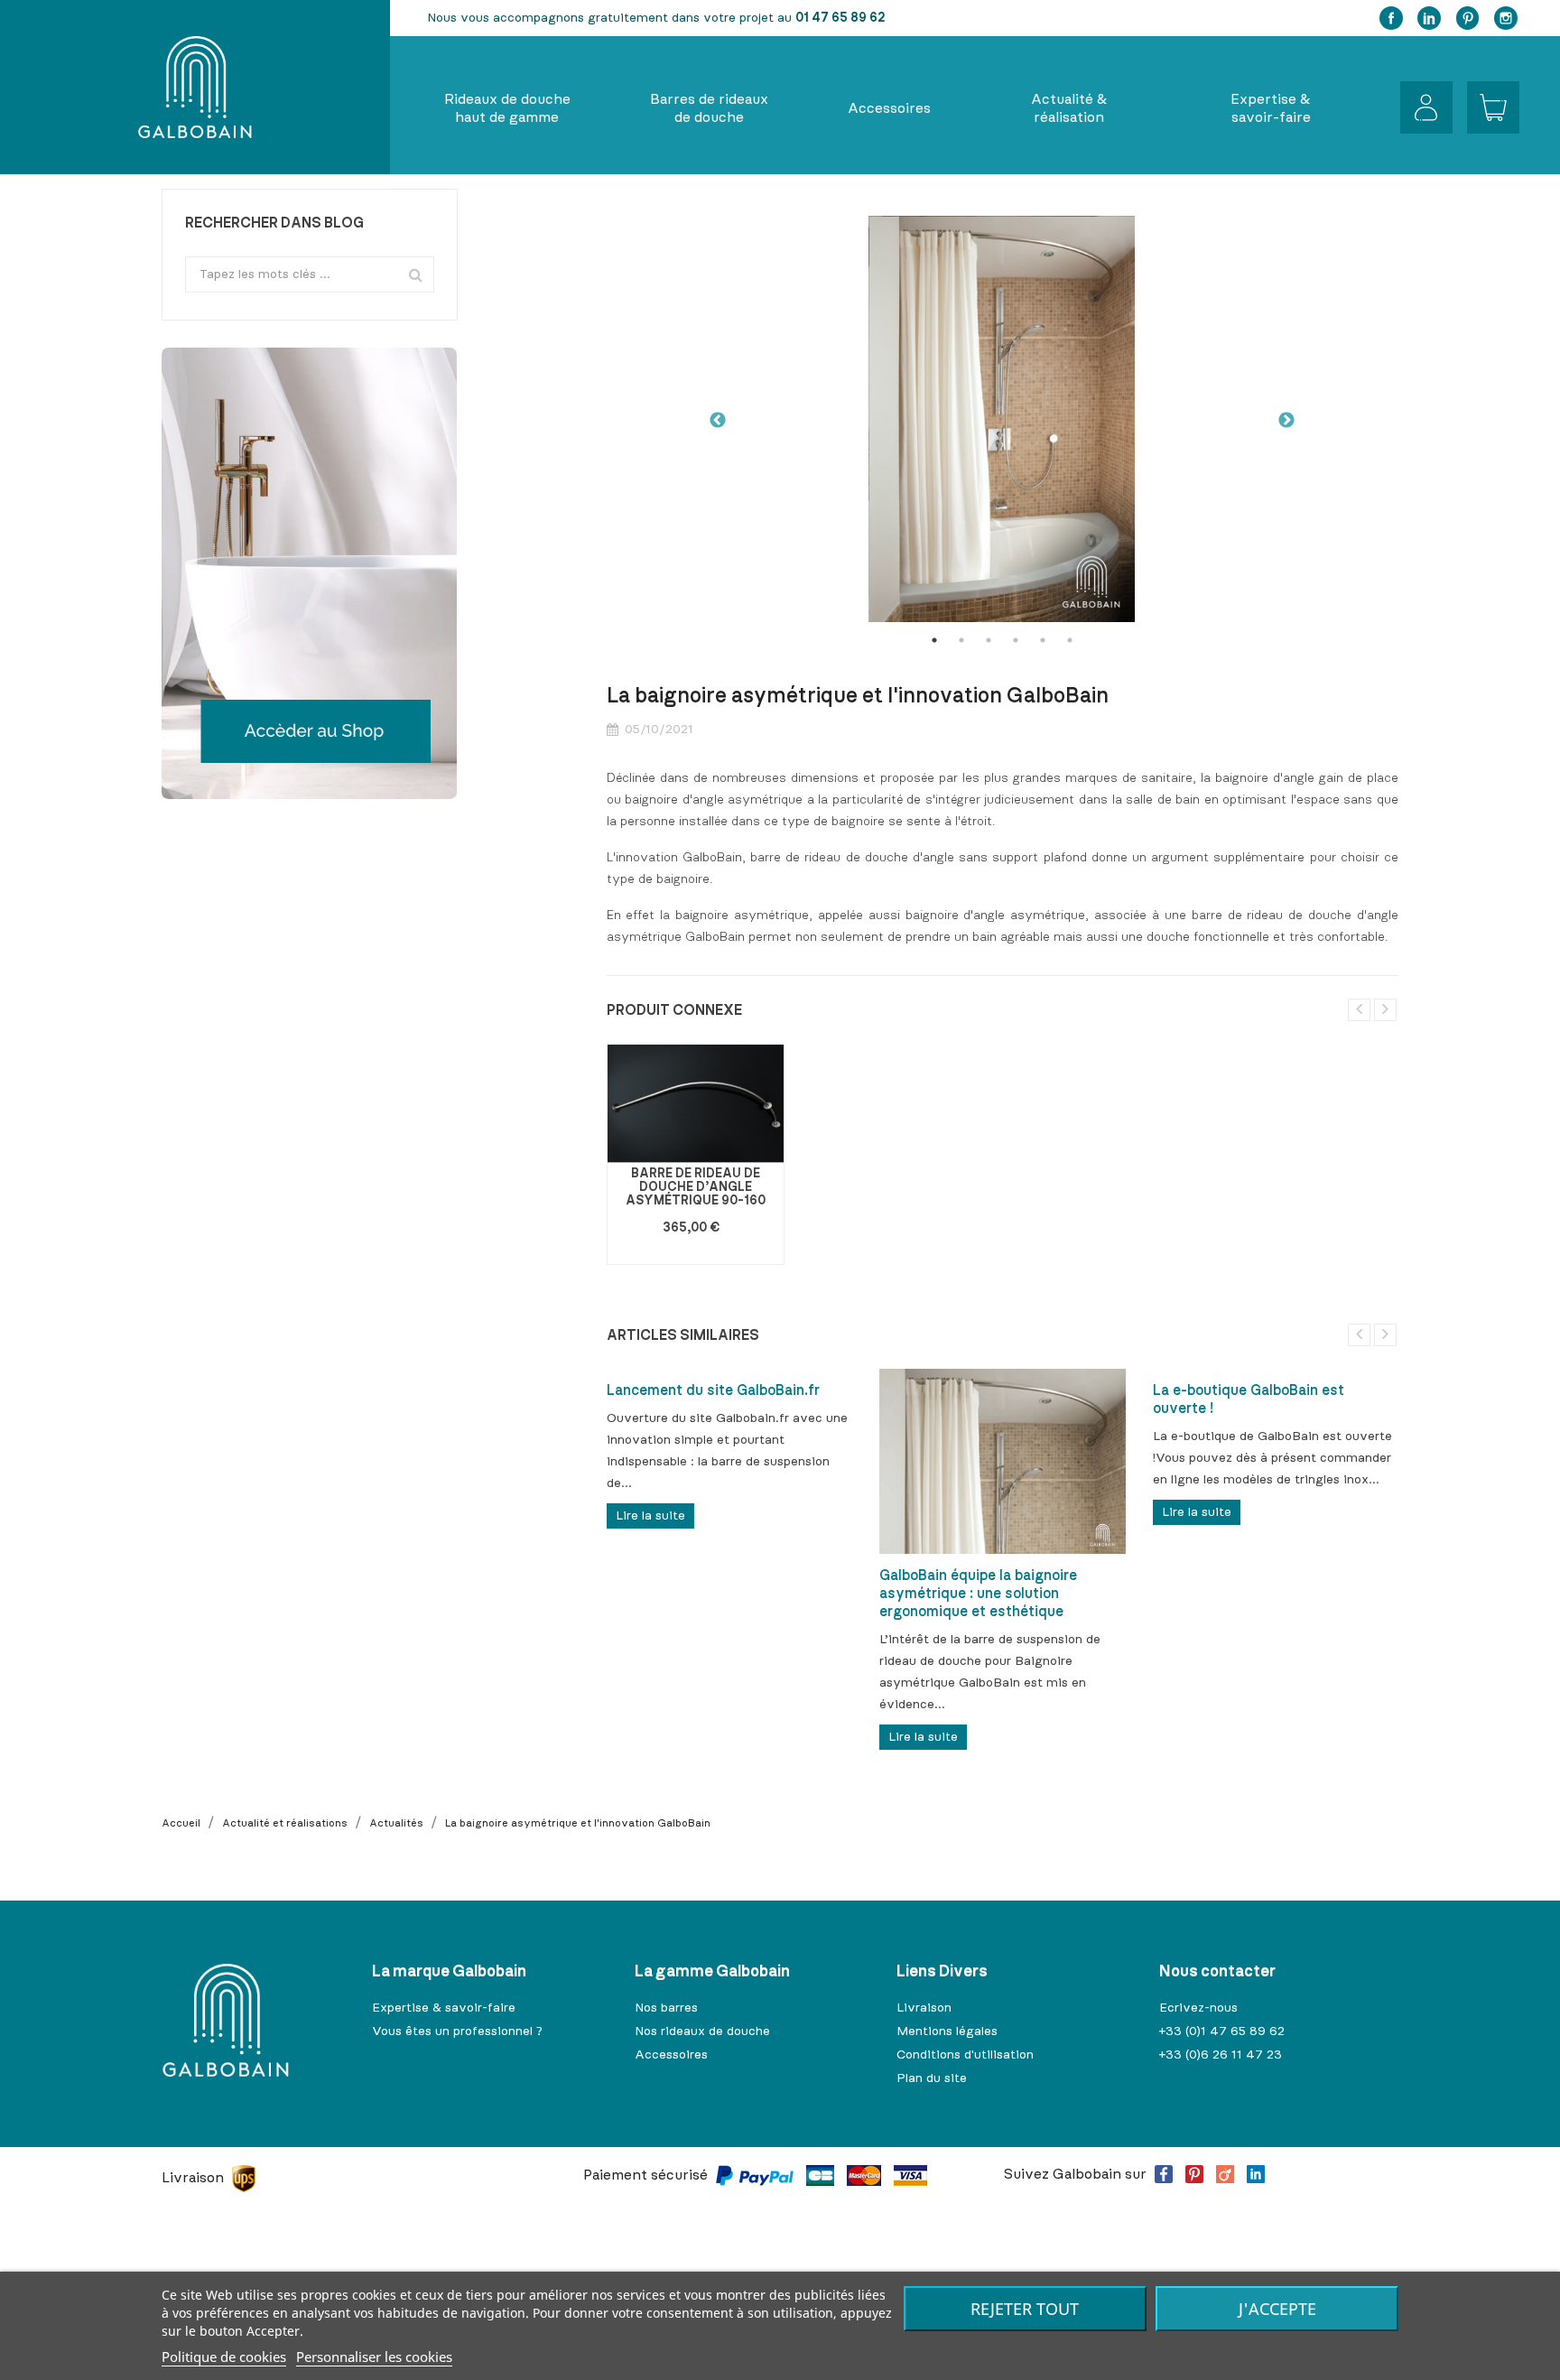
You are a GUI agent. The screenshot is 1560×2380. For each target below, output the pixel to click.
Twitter (1429, 18)
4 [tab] (1016, 640)
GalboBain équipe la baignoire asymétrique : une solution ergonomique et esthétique (978, 1594)
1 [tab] (934, 640)
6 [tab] (1070, 640)
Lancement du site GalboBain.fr (713, 1390)
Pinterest (1468, 18)
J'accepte (1277, 2309)
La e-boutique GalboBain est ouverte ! (1249, 1399)
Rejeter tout (1025, 2309)
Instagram (1506, 18)
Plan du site (932, 2078)
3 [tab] (989, 640)
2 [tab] (961, 640)
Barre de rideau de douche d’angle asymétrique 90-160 (696, 1188)
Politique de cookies (224, 2357)
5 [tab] (1043, 640)
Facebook (1391, 18)
